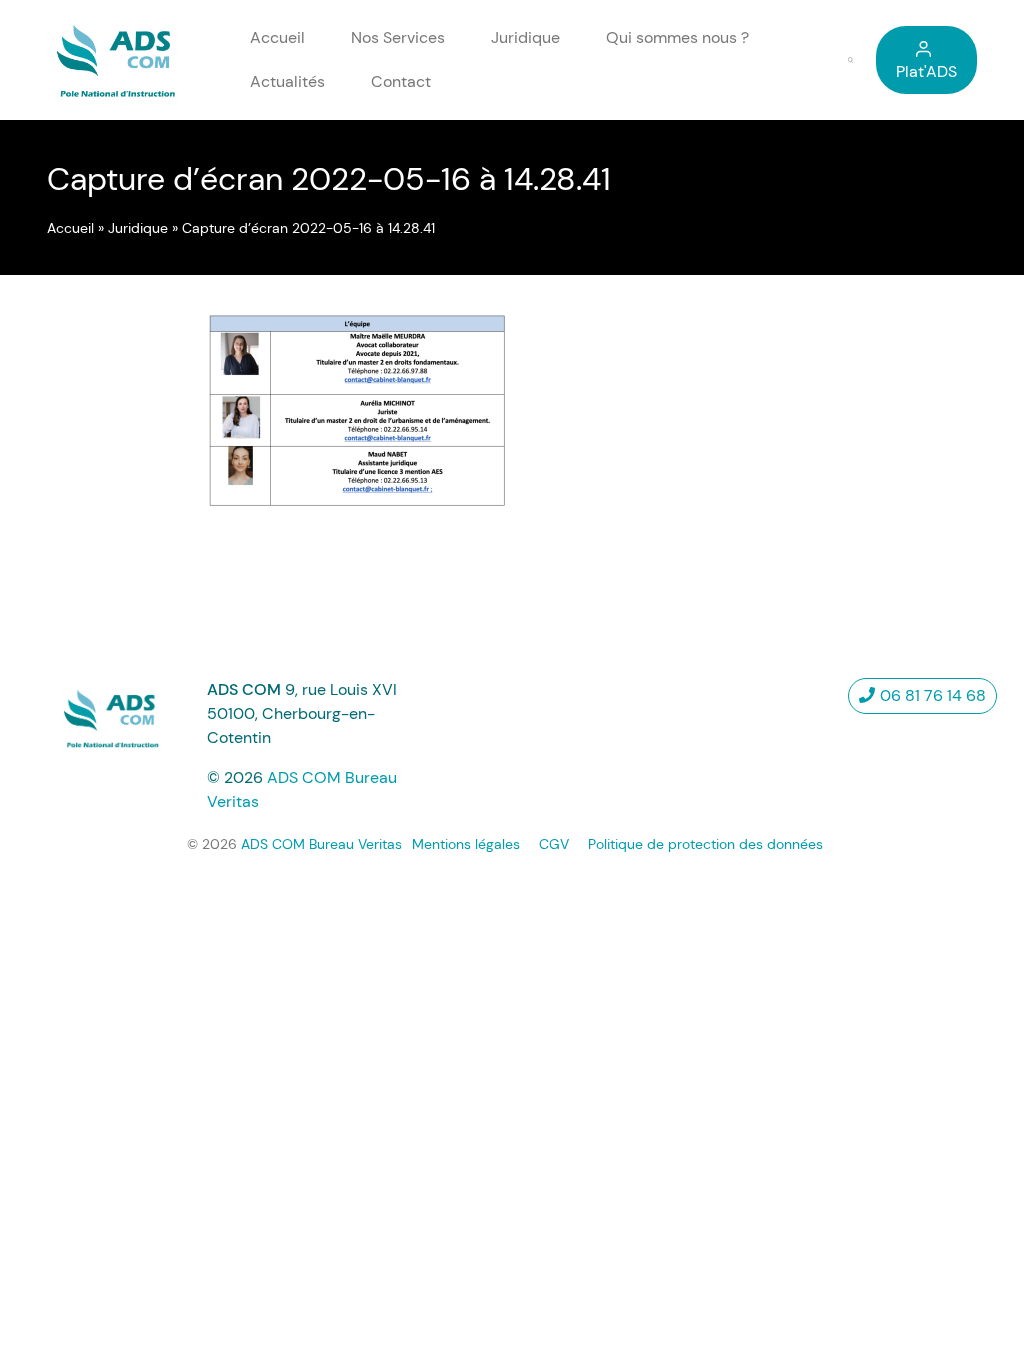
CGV (554, 844)
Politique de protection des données (705, 844)
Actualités (287, 81)
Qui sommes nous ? (677, 37)
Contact (401, 81)
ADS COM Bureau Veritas (321, 844)
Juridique (525, 37)
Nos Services (398, 37)
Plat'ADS (926, 71)
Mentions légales (466, 844)
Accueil (277, 37)
